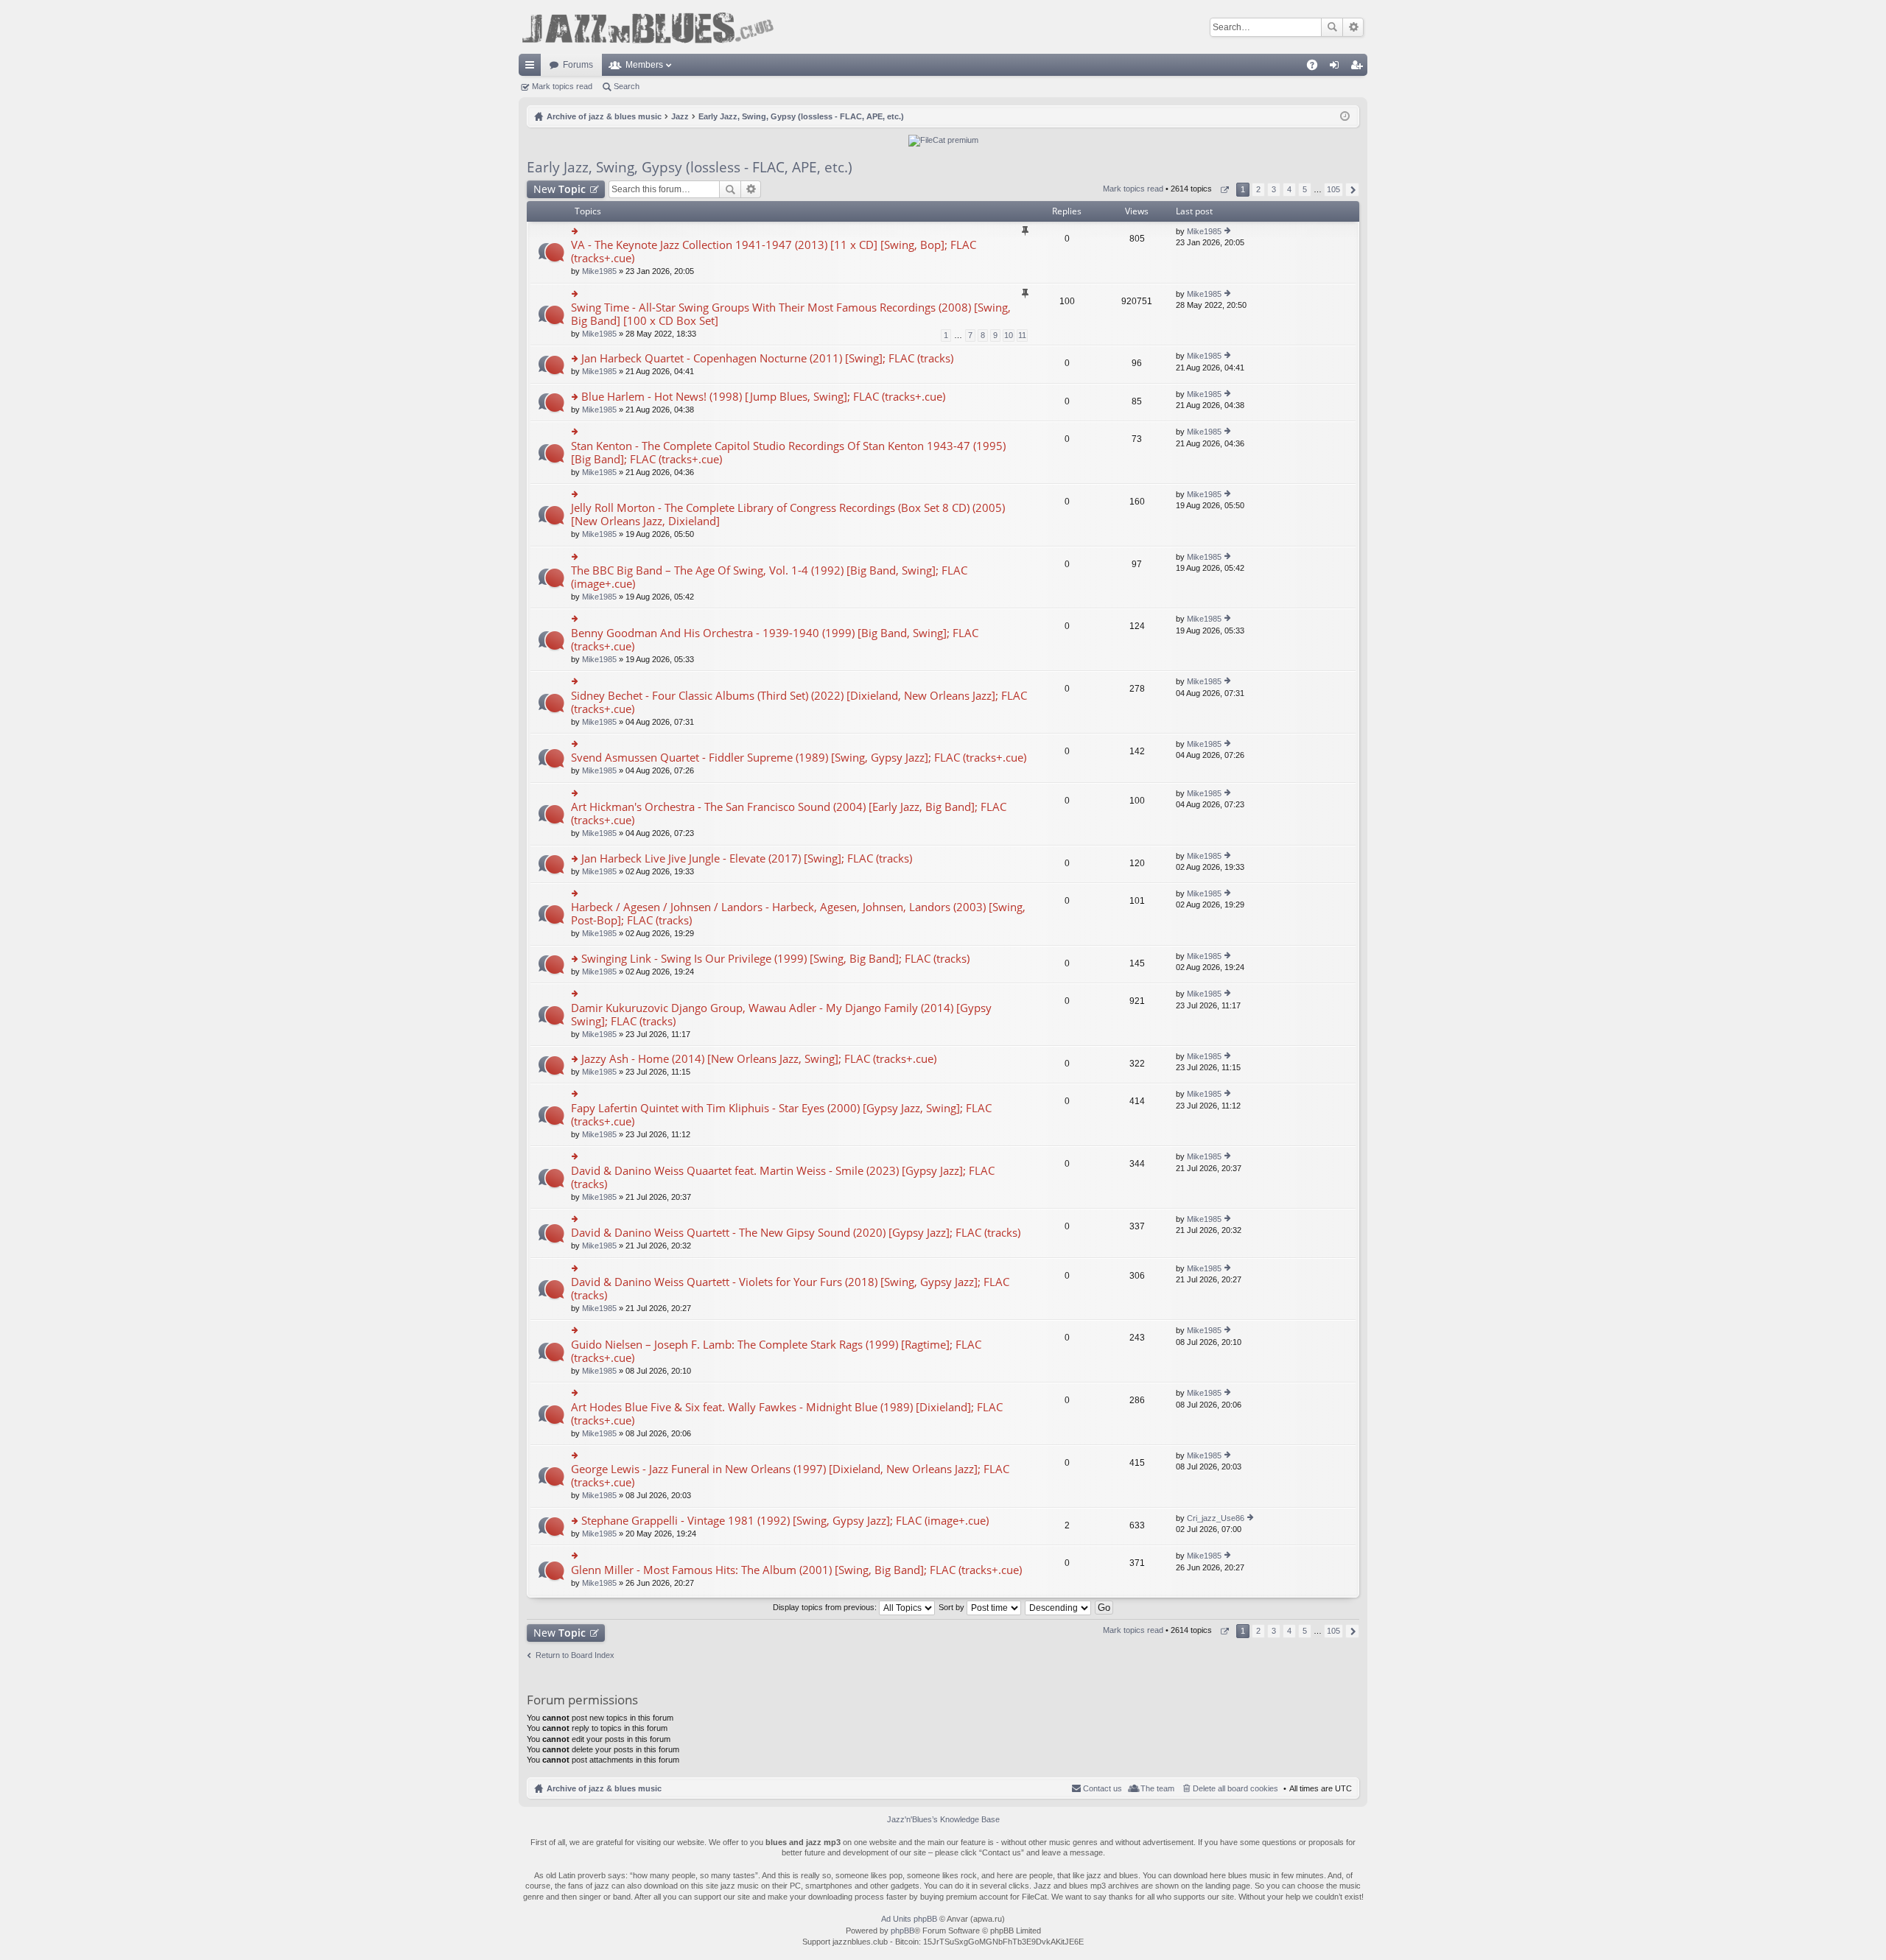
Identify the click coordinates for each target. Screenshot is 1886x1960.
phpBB (902, 1931)
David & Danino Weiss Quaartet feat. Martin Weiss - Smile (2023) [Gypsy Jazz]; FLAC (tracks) (783, 1177)
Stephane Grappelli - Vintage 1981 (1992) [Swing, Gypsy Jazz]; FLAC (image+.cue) (785, 1521)
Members (644, 65)
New (560, 189)
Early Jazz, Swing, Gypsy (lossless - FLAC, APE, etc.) (690, 167)
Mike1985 (599, 271)
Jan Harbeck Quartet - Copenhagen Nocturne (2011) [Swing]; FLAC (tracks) (767, 358)
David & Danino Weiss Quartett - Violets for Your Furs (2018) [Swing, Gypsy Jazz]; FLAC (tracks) (790, 1289)
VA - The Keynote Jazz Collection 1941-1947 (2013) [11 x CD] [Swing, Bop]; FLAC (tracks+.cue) (774, 252)
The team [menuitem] (1157, 1788)
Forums (578, 65)
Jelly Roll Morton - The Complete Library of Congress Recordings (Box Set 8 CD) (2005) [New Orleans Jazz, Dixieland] (788, 514)
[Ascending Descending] (1059, 1607)
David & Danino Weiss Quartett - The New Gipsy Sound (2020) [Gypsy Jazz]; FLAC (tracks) (796, 1233)
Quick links (533, 68)
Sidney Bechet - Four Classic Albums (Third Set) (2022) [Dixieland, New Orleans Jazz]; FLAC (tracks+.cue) (799, 702)
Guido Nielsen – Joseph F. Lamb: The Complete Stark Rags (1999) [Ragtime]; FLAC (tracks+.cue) (776, 1351)
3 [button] (1274, 189)
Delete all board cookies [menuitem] (1235, 1788)
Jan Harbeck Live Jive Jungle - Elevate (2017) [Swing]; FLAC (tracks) (747, 858)
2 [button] (1258, 189)
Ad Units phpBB (909, 1919)
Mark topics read (562, 86)
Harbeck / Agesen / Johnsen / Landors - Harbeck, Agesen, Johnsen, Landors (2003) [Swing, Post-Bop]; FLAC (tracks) (798, 914)
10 (1009, 335)
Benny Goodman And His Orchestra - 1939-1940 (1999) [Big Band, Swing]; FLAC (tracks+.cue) (775, 640)
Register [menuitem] (1359, 68)
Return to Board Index (575, 1655)
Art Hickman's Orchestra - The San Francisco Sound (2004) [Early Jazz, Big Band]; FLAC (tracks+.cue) (789, 814)
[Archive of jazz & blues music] (648, 27)
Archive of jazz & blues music (604, 1788)
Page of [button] (1224, 190)
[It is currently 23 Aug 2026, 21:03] (1345, 116)
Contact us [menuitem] (1102, 1788)
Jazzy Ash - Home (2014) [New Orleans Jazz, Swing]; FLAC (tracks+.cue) (759, 1059)
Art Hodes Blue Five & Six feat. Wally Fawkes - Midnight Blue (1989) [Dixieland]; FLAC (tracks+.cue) (787, 1414)
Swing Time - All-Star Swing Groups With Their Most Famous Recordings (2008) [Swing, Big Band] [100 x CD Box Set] (791, 314)
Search (1332, 27)
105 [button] (1333, 189)
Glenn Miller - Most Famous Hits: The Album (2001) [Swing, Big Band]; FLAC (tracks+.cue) (796, 1570)
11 (1022, 335)
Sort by (953, 1607)
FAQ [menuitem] (1317, 68)
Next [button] (1352, 190)
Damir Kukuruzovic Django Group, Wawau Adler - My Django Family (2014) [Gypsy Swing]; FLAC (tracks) (781, 1015)
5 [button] (1305, 189)
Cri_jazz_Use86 (1216, 1518)
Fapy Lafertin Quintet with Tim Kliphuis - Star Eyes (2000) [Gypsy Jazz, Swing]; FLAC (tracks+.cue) (781, 1115)
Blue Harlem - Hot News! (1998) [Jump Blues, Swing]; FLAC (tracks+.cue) (763, 397)
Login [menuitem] (1337, 68)
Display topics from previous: (826, 1607)
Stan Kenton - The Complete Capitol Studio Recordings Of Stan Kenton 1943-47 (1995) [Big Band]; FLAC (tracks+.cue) (788, 453)
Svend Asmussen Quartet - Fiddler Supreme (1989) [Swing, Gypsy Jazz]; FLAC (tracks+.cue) (799, 758)
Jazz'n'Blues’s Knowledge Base (943, 1819)
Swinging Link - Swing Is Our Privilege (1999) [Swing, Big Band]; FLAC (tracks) (775, 959)
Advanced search (1353, 27)
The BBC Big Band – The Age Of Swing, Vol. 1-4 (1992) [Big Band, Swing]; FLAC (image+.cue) (769, 577)
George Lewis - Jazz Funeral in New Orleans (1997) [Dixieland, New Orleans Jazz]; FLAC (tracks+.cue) (790, 1476)
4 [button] (1289, 189)
